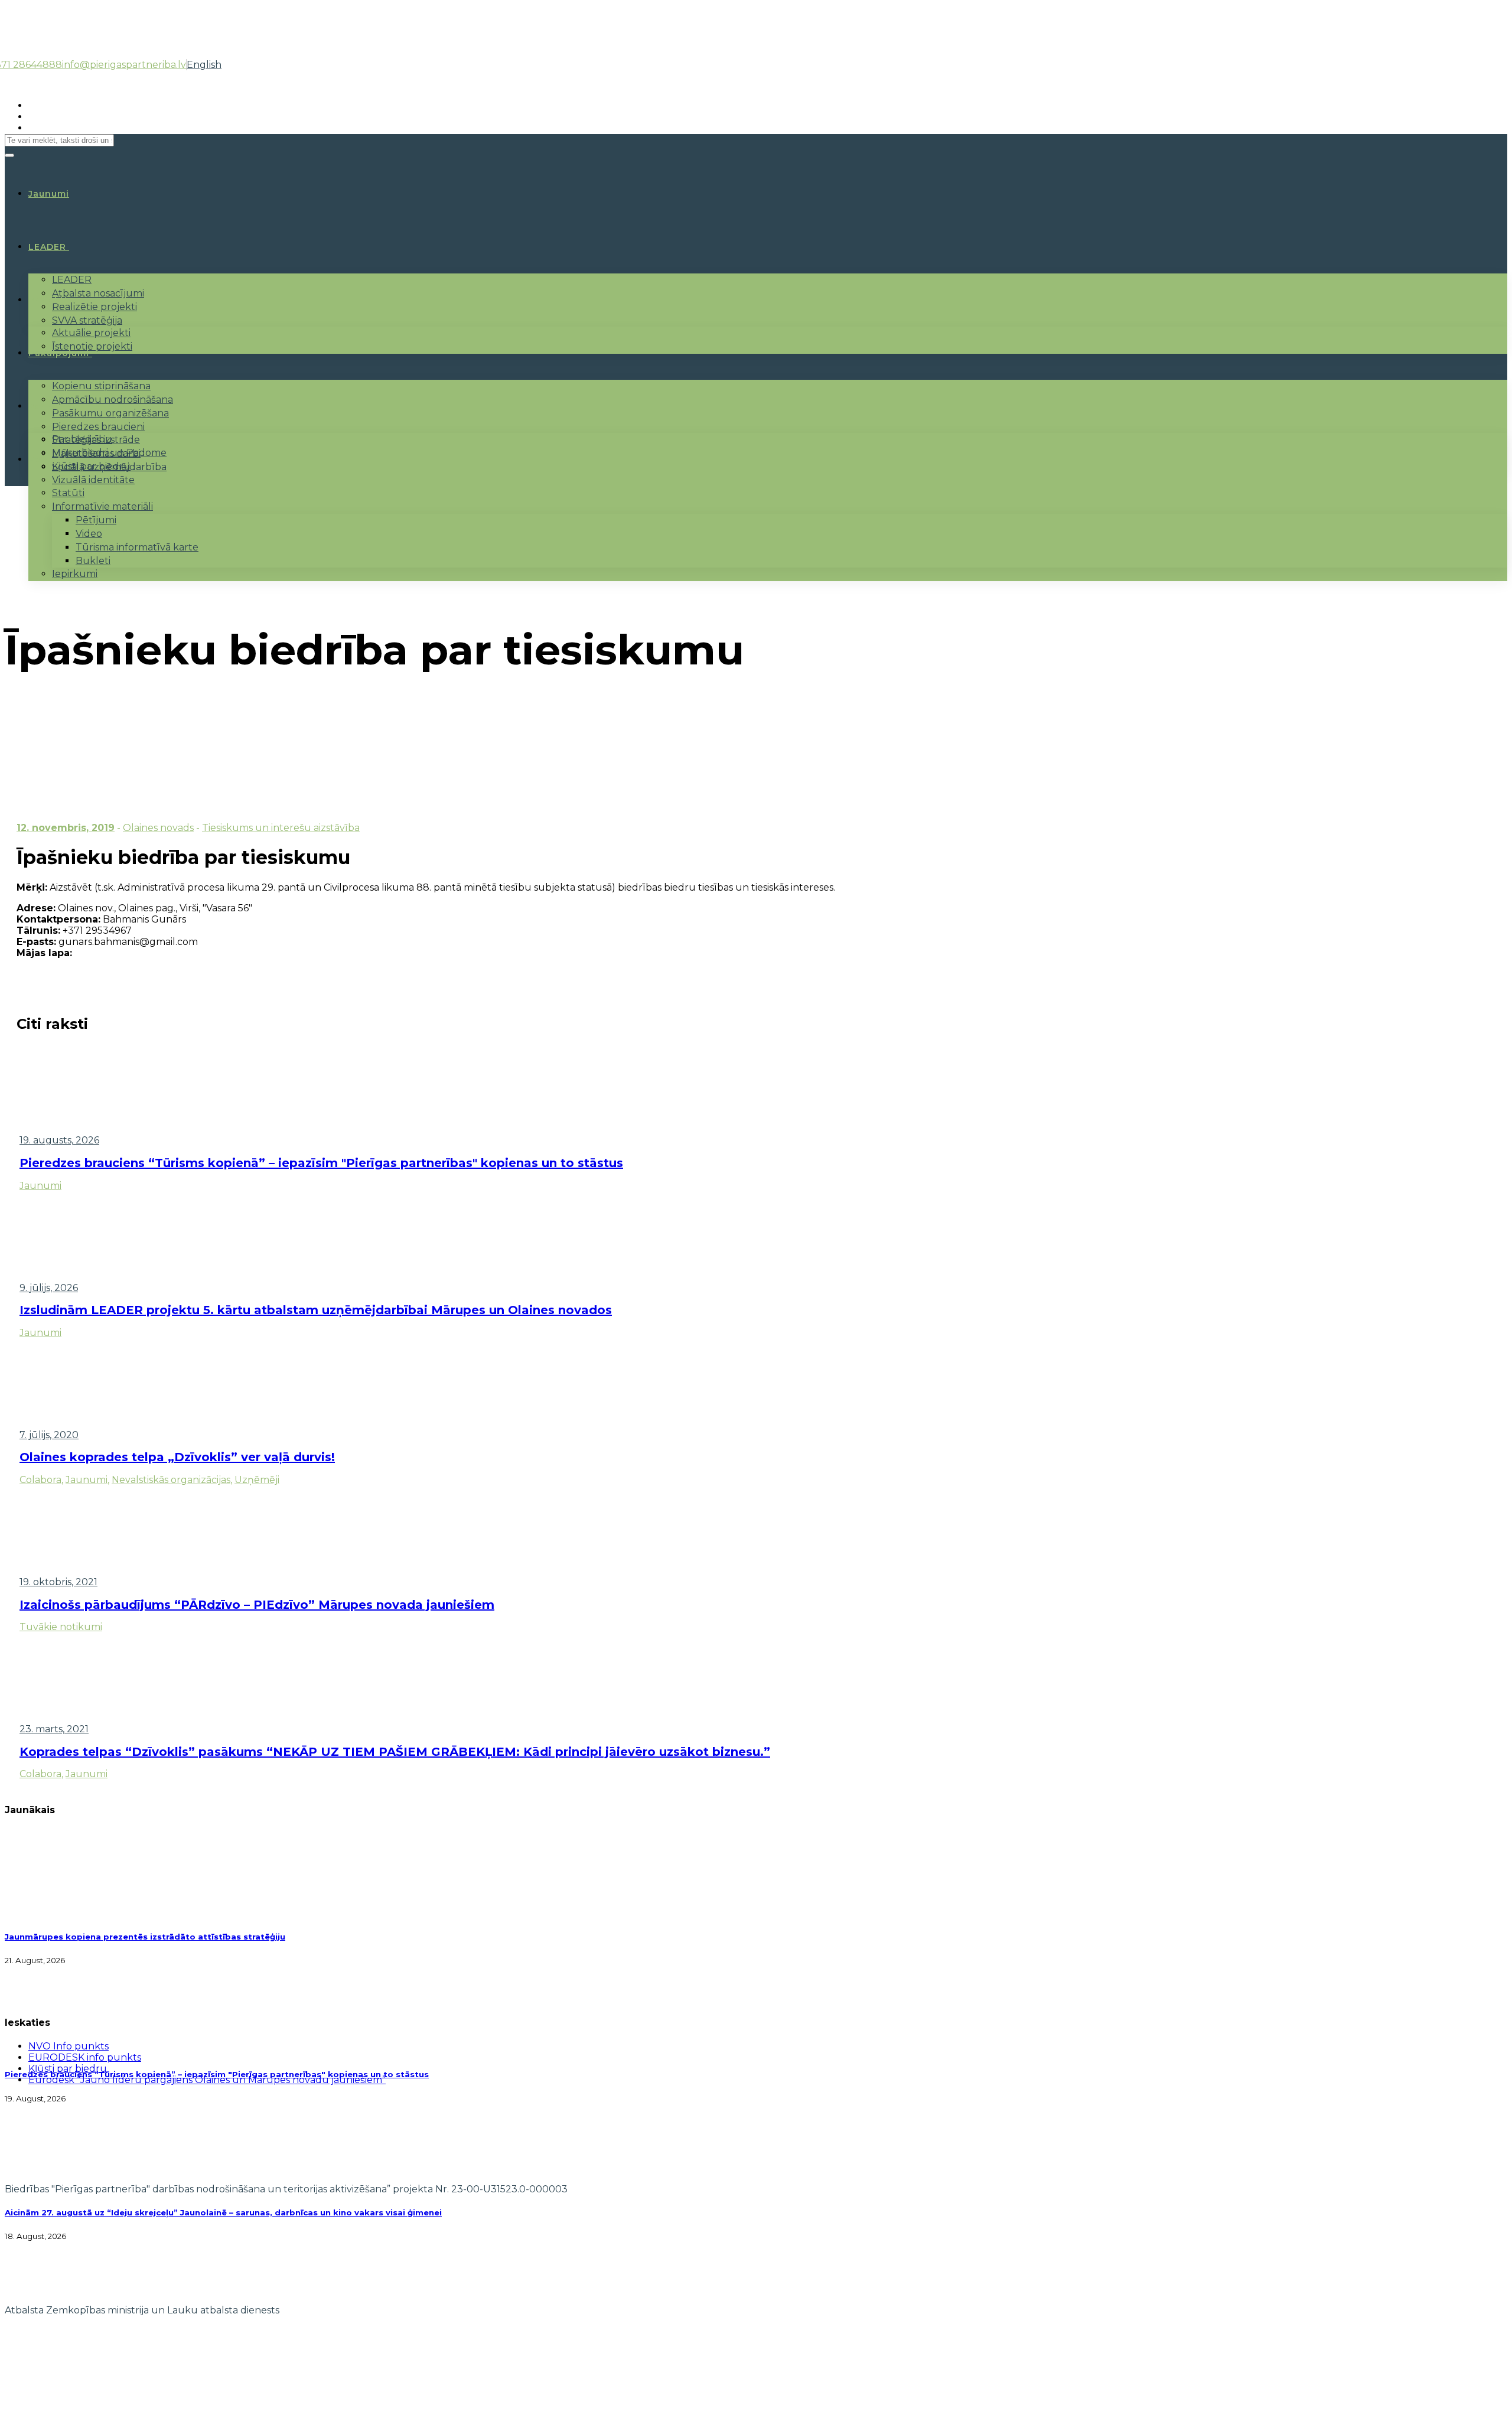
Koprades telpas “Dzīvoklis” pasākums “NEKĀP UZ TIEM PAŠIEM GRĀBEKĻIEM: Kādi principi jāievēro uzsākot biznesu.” (395, 1752)
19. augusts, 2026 (59, 1140)
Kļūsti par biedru (91, 466)
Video (89, 534)
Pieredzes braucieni (98, 427)
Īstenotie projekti (92, 346)
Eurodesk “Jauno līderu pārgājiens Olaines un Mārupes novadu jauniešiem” (207, 2080)
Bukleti (93, 561)
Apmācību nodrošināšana (113, 400)
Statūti (68, 493)
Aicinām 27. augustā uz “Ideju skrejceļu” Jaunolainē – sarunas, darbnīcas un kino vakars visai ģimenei (223, 2212)
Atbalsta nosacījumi (98, 293)
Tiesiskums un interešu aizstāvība (281, 828)
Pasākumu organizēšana (110, 413)
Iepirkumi (75, 574)
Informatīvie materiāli (102, 506)
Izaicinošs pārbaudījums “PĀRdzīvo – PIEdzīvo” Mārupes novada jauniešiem (257, 1605)
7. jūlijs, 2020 (49, 1435)
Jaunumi (40, 1186)
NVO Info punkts (69, 2046)
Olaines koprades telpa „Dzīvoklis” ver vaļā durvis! (177, 1457)
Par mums (53, 406)
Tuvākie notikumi (61, 1627)
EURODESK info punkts (85, 2057)
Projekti (48, 300)
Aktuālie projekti (91, 333)
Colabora (40, 1480)
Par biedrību (82, 439)
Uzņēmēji (257, 1480)
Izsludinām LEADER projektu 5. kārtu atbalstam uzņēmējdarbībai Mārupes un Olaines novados (316, 1310)
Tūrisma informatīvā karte (137, 547)
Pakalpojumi (59, 353)
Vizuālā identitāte (93, 480)
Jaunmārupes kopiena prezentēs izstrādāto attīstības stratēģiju (145, 1937)
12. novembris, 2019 (66, 828)
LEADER (47, 247)
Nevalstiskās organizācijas (171, 1480)
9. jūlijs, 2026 (49, 1288)
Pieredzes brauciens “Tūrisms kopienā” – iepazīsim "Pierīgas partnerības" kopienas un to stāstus (321, 1163)
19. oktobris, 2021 (58, 1582)
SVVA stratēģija (87, 320)
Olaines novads (158, 828)
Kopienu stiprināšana (101, 386)
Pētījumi (96, 520)
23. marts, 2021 (54, 1729)
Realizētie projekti (94, 307)
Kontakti (50, 459)
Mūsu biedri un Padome (109, 453)
